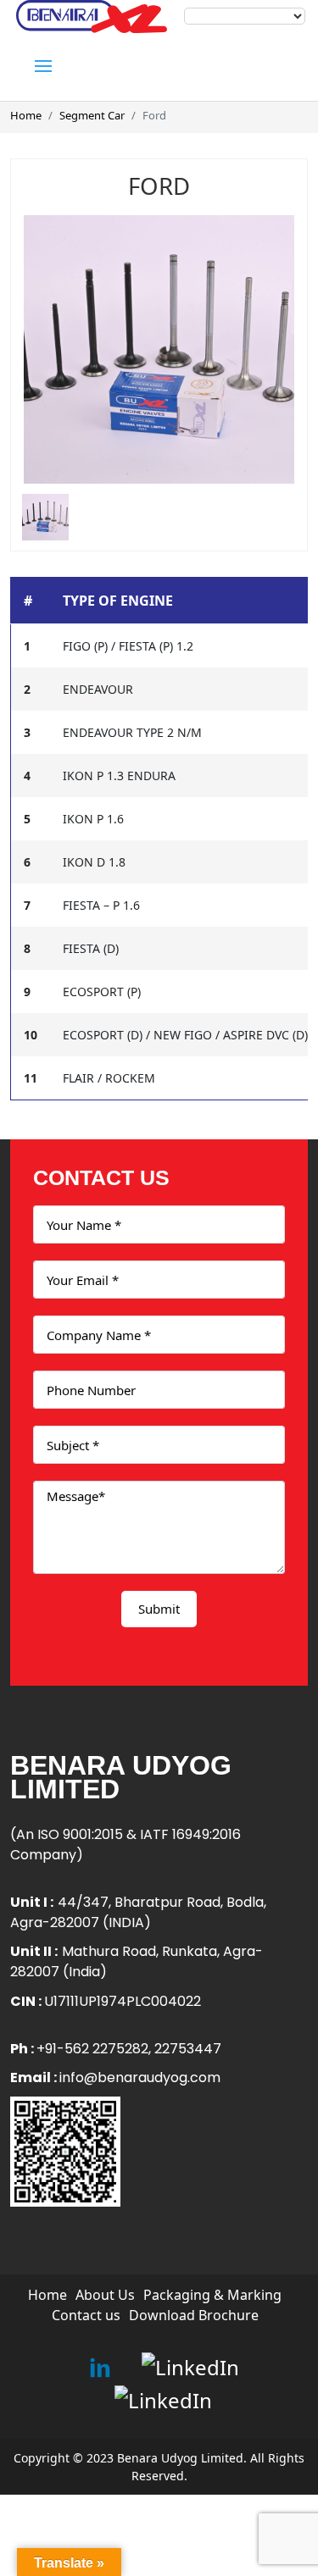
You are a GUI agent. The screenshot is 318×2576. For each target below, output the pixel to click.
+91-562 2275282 (92, 2049)
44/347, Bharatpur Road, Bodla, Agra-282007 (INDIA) (138, 1912)
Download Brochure (194, 2315)
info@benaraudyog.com (140, 2077)
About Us (105, 2295)
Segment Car (92, 115)
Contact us (86, 2315)
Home (26, 115)
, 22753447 (185, 2049)
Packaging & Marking (212, 2295)
